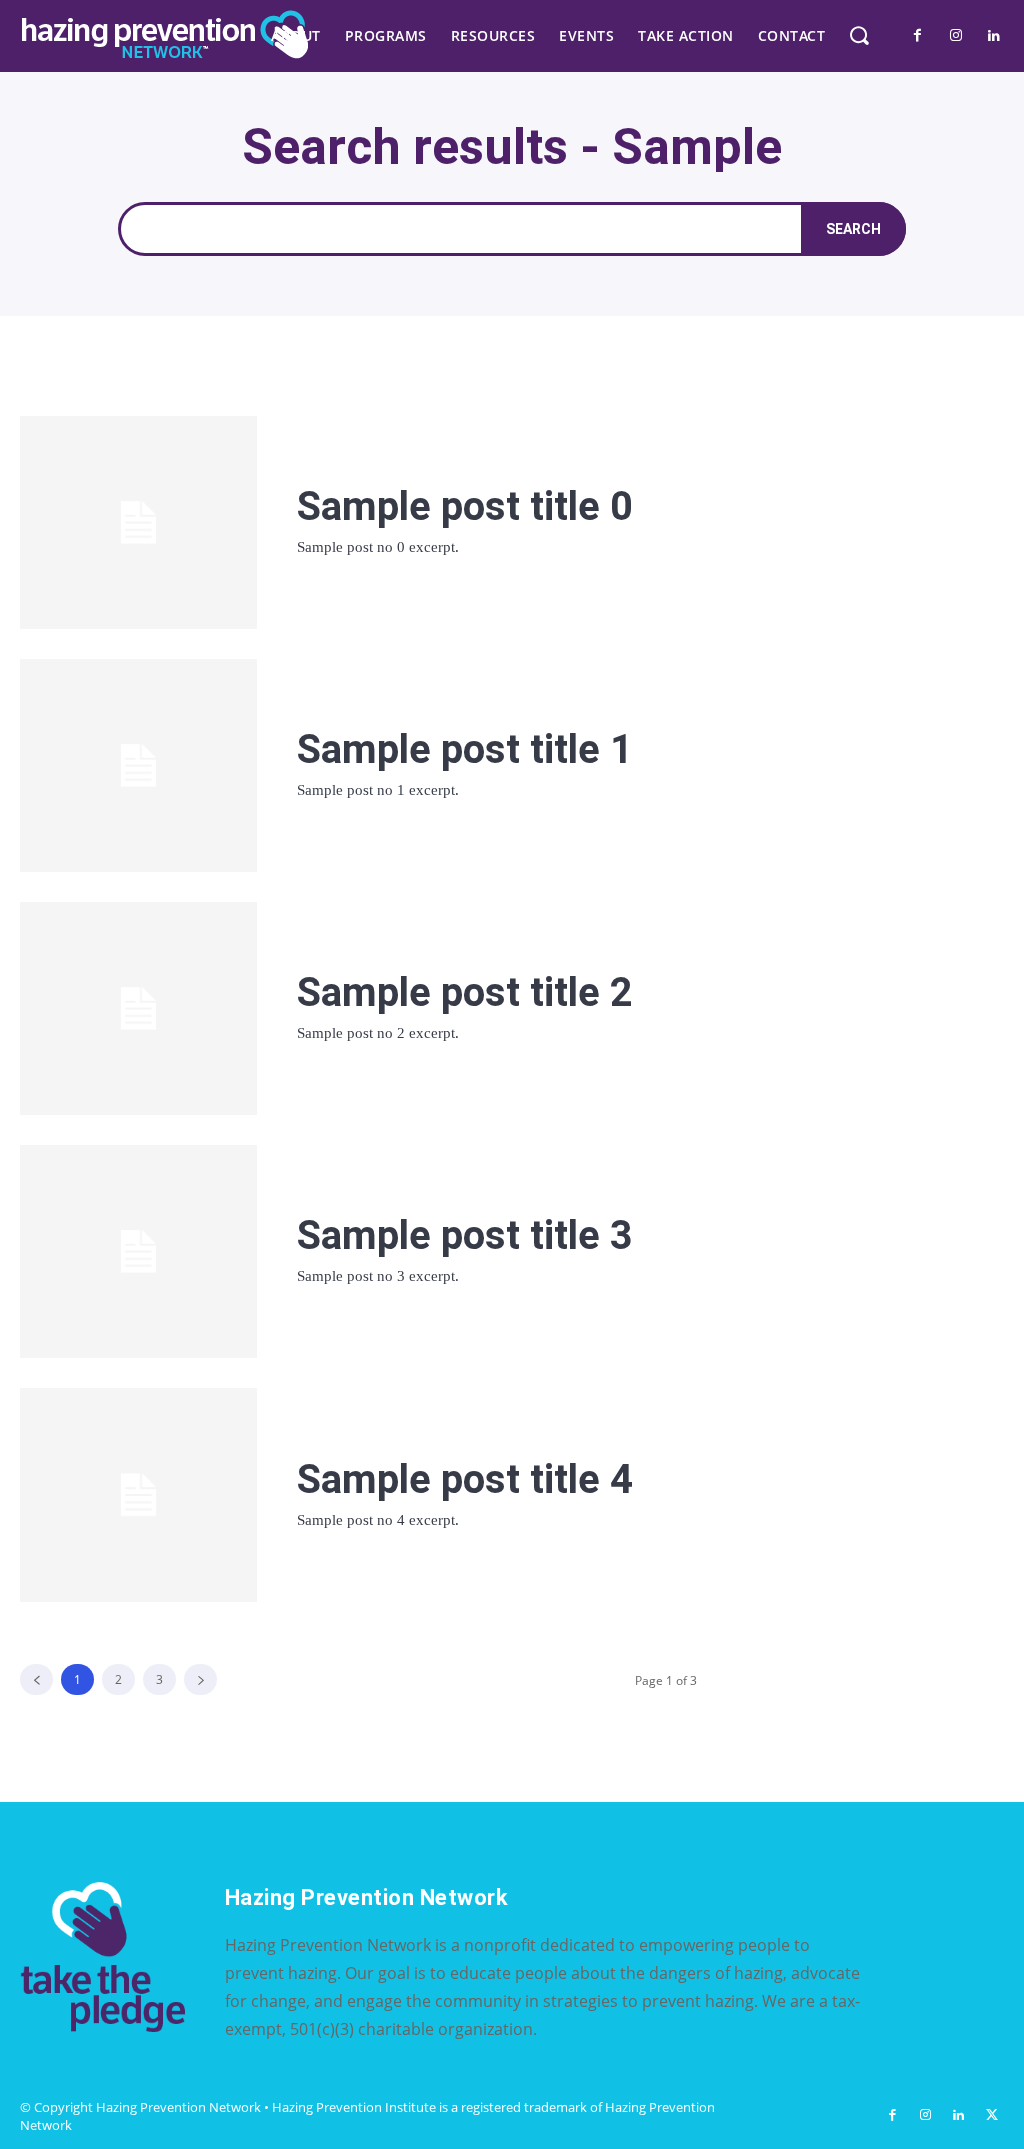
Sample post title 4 (465, 1479)
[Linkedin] (994, 36)
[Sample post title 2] (138, 1008)
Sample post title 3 (465, 1235)
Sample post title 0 (465, 506)
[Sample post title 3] (138, 1251)
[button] (858, 35)
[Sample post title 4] (138, 1494)
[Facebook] (918, 36)
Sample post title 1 (465, 749)
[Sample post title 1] (138, 765)
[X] (992, 2115)
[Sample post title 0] (138, 522)
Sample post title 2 (465, 992)
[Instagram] (956, 36)
